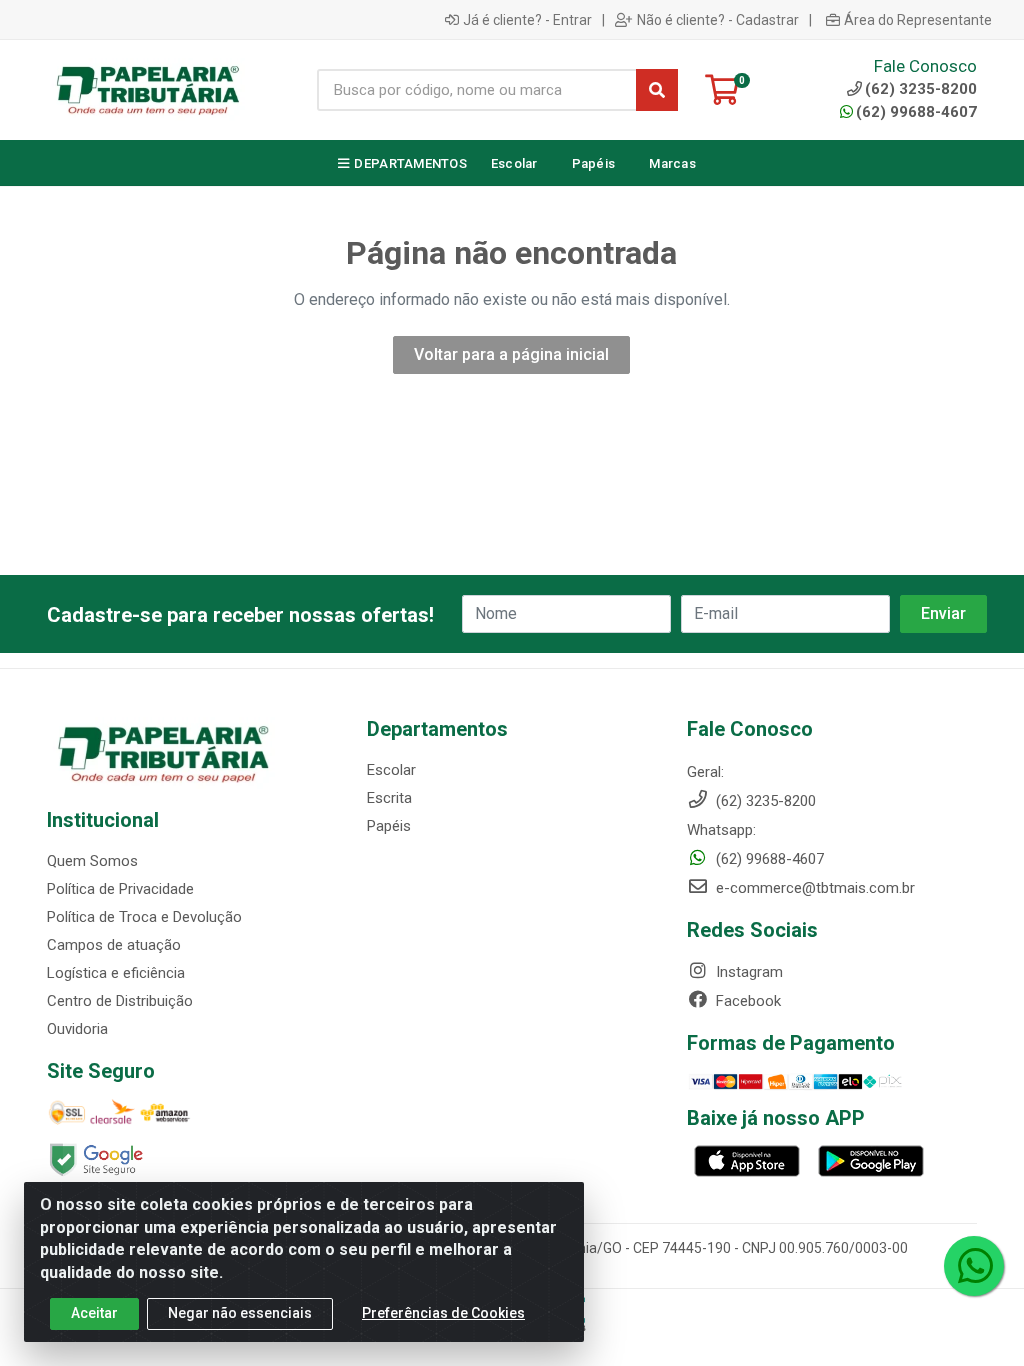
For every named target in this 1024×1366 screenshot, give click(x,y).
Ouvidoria (77, 1029)
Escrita (389, 798)
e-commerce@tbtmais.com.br (813, 888)
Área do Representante (918, 20)
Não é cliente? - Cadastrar (718, 20)
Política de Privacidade (120, 889)
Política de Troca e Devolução (144, 917)
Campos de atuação (114, 945)
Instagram (747, 972)
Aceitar (94, 1313)
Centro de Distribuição (120, 1001)
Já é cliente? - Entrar (527, 20)
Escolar (391, 770)
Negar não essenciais (240, 1313)
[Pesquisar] (657, 90)
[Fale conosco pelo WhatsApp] (974, 1266)
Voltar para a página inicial (511, 354)
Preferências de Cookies (443, 1313)
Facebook (746, 1001)
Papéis (389, 826)
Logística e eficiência (116, 973)
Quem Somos (92, 861)
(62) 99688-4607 (916, 112)
